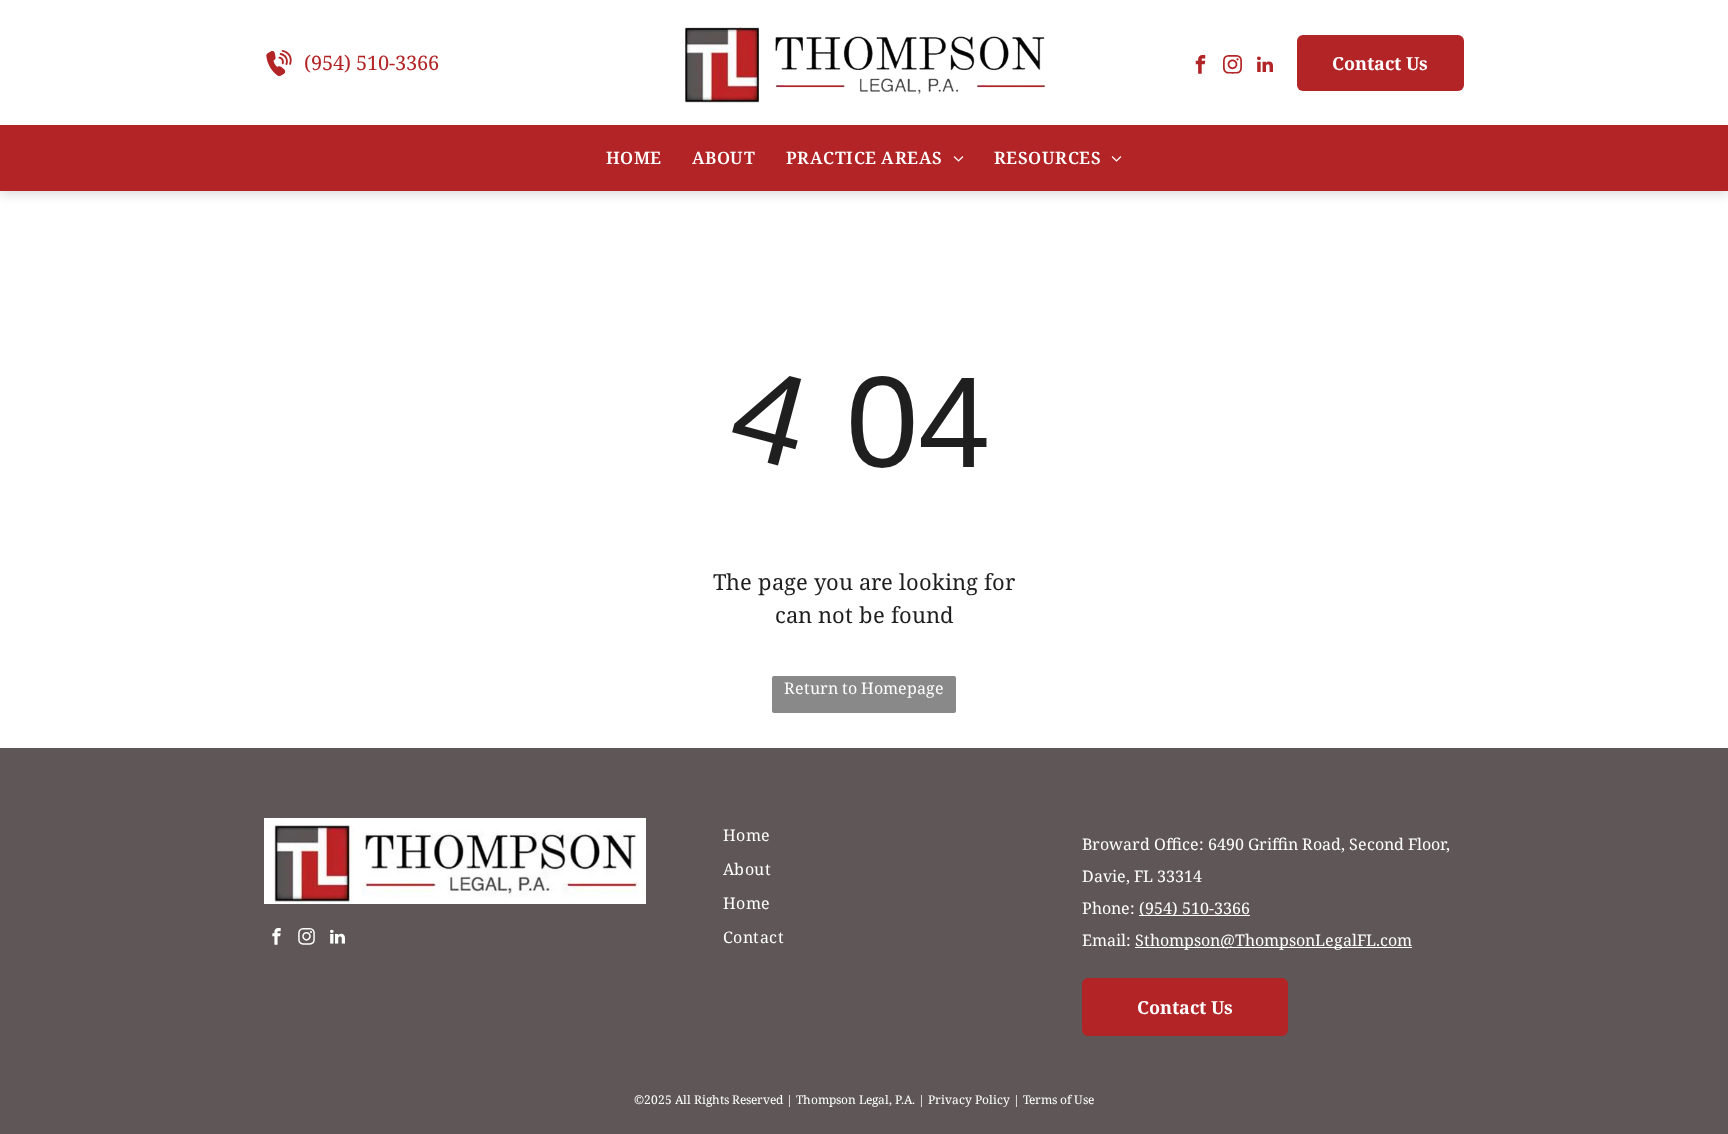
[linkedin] (1265, 67)
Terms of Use (1058, 1099)
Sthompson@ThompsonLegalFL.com (1273, 940)
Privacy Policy (969, 1099)
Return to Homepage (864, 688)
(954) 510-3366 (371, 62)
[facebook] (1201, 67)
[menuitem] (634, 158)
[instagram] (1233, 67)
